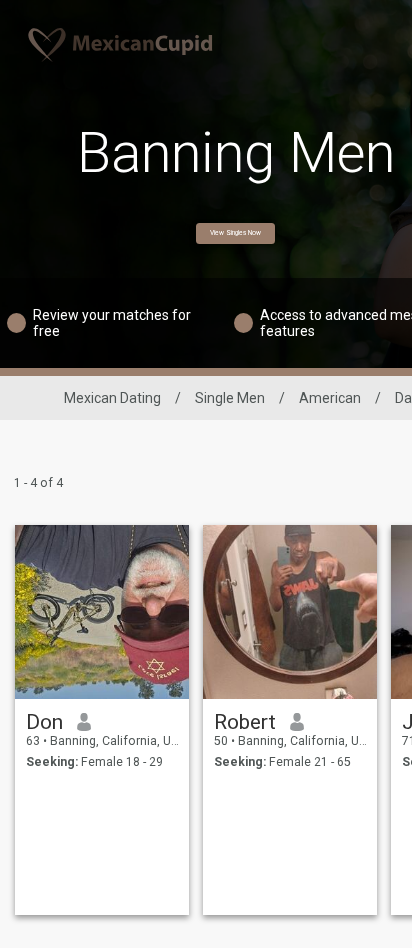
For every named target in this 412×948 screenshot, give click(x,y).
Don (44, 722)
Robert (245, 722)
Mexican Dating (112, 398)
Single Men (230, 398)
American (330, 398)
